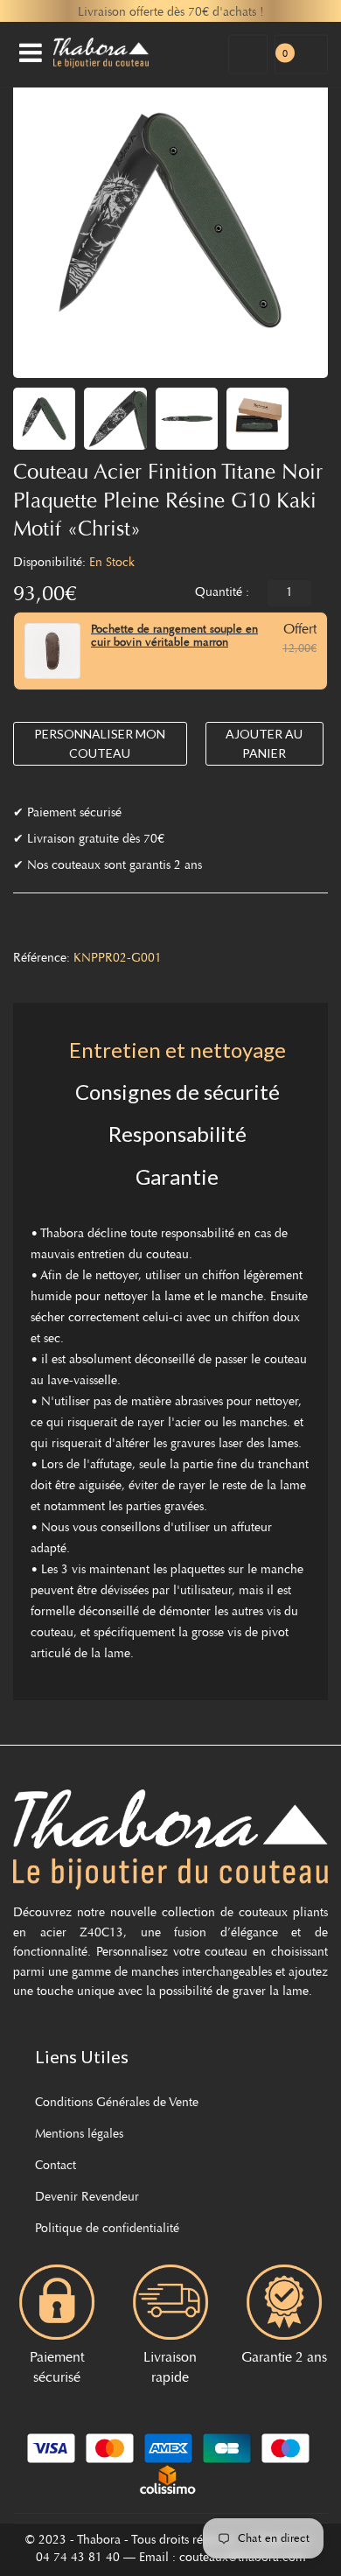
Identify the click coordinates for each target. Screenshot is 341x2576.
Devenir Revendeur (87, 2198)
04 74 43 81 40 (78, 2558)
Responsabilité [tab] (177, 1134)
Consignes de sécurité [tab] (177, 1092)
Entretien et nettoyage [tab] (177, 1050)
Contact (56, 2166)
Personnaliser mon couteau (100, 743)
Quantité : (222, 593)
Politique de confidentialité (107, 2229)
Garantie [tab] (177, 1176)
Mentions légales (79, 2135)
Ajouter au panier (264, 743)
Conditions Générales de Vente (117, 2103)
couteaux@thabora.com (243, 2558)
